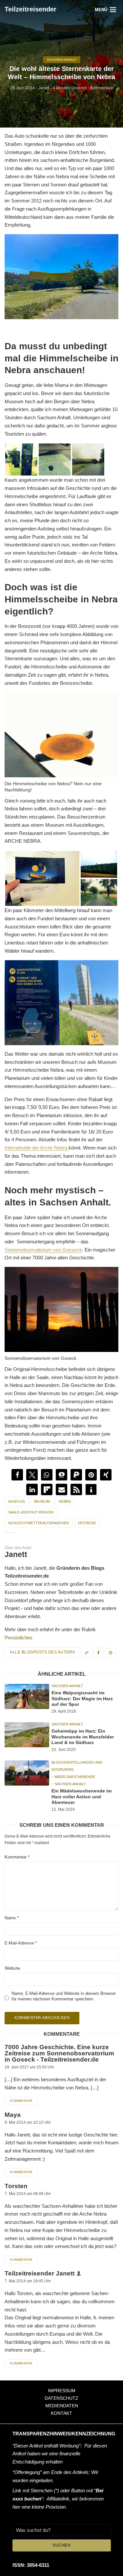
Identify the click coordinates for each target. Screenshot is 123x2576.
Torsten (16, 2186)
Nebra (65, 1501)
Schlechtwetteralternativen (39, 1523)
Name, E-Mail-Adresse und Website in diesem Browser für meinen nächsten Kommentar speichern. (64, 1997)
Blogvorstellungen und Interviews (77, 1766)
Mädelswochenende (75, 1777)
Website (12, 1969)
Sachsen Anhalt (62, 60)
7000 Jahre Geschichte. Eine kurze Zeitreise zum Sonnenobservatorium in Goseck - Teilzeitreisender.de (59, 2053)
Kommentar (17, 1857)
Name (12, 1918)
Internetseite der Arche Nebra (37, 1148)
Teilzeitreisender (31, 9)
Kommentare (102, 88)
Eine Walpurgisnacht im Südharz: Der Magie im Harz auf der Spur (82, 1698)
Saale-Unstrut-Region (31, 1512)
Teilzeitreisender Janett (40, 2273)
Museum (42, 1501)
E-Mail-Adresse (21, 1943)
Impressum (62, 2391)
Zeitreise (87, 1523)
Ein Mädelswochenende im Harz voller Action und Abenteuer (82, 1797)
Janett (44, 88)
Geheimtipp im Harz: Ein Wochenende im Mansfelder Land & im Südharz (83, 1737)
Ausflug (17, 1501)
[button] (17, 1475)
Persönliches (19, 1638)
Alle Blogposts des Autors (42, 1652)
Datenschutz (61, 2398)
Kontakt (61, 2413)
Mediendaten (62, 2406)
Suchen (61, 2545)
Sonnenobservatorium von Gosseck (43, 1250)
